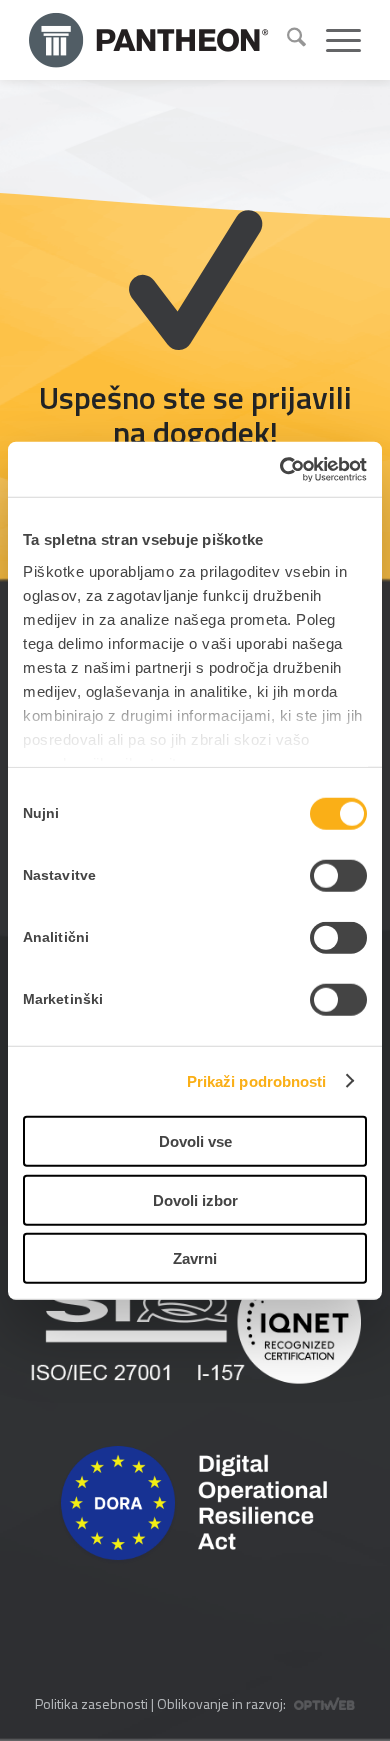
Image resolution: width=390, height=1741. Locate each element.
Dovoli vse (195, 1141)
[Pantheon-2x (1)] (150, 40)
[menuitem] (286, 40)
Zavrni (195, 1258)
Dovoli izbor (195, 1199)
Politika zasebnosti (91, 1703)
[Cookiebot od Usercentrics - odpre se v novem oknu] (280, 469)
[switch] (338, 876)
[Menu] (333, 40)
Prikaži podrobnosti (257, 1080)
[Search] (286, 40)
